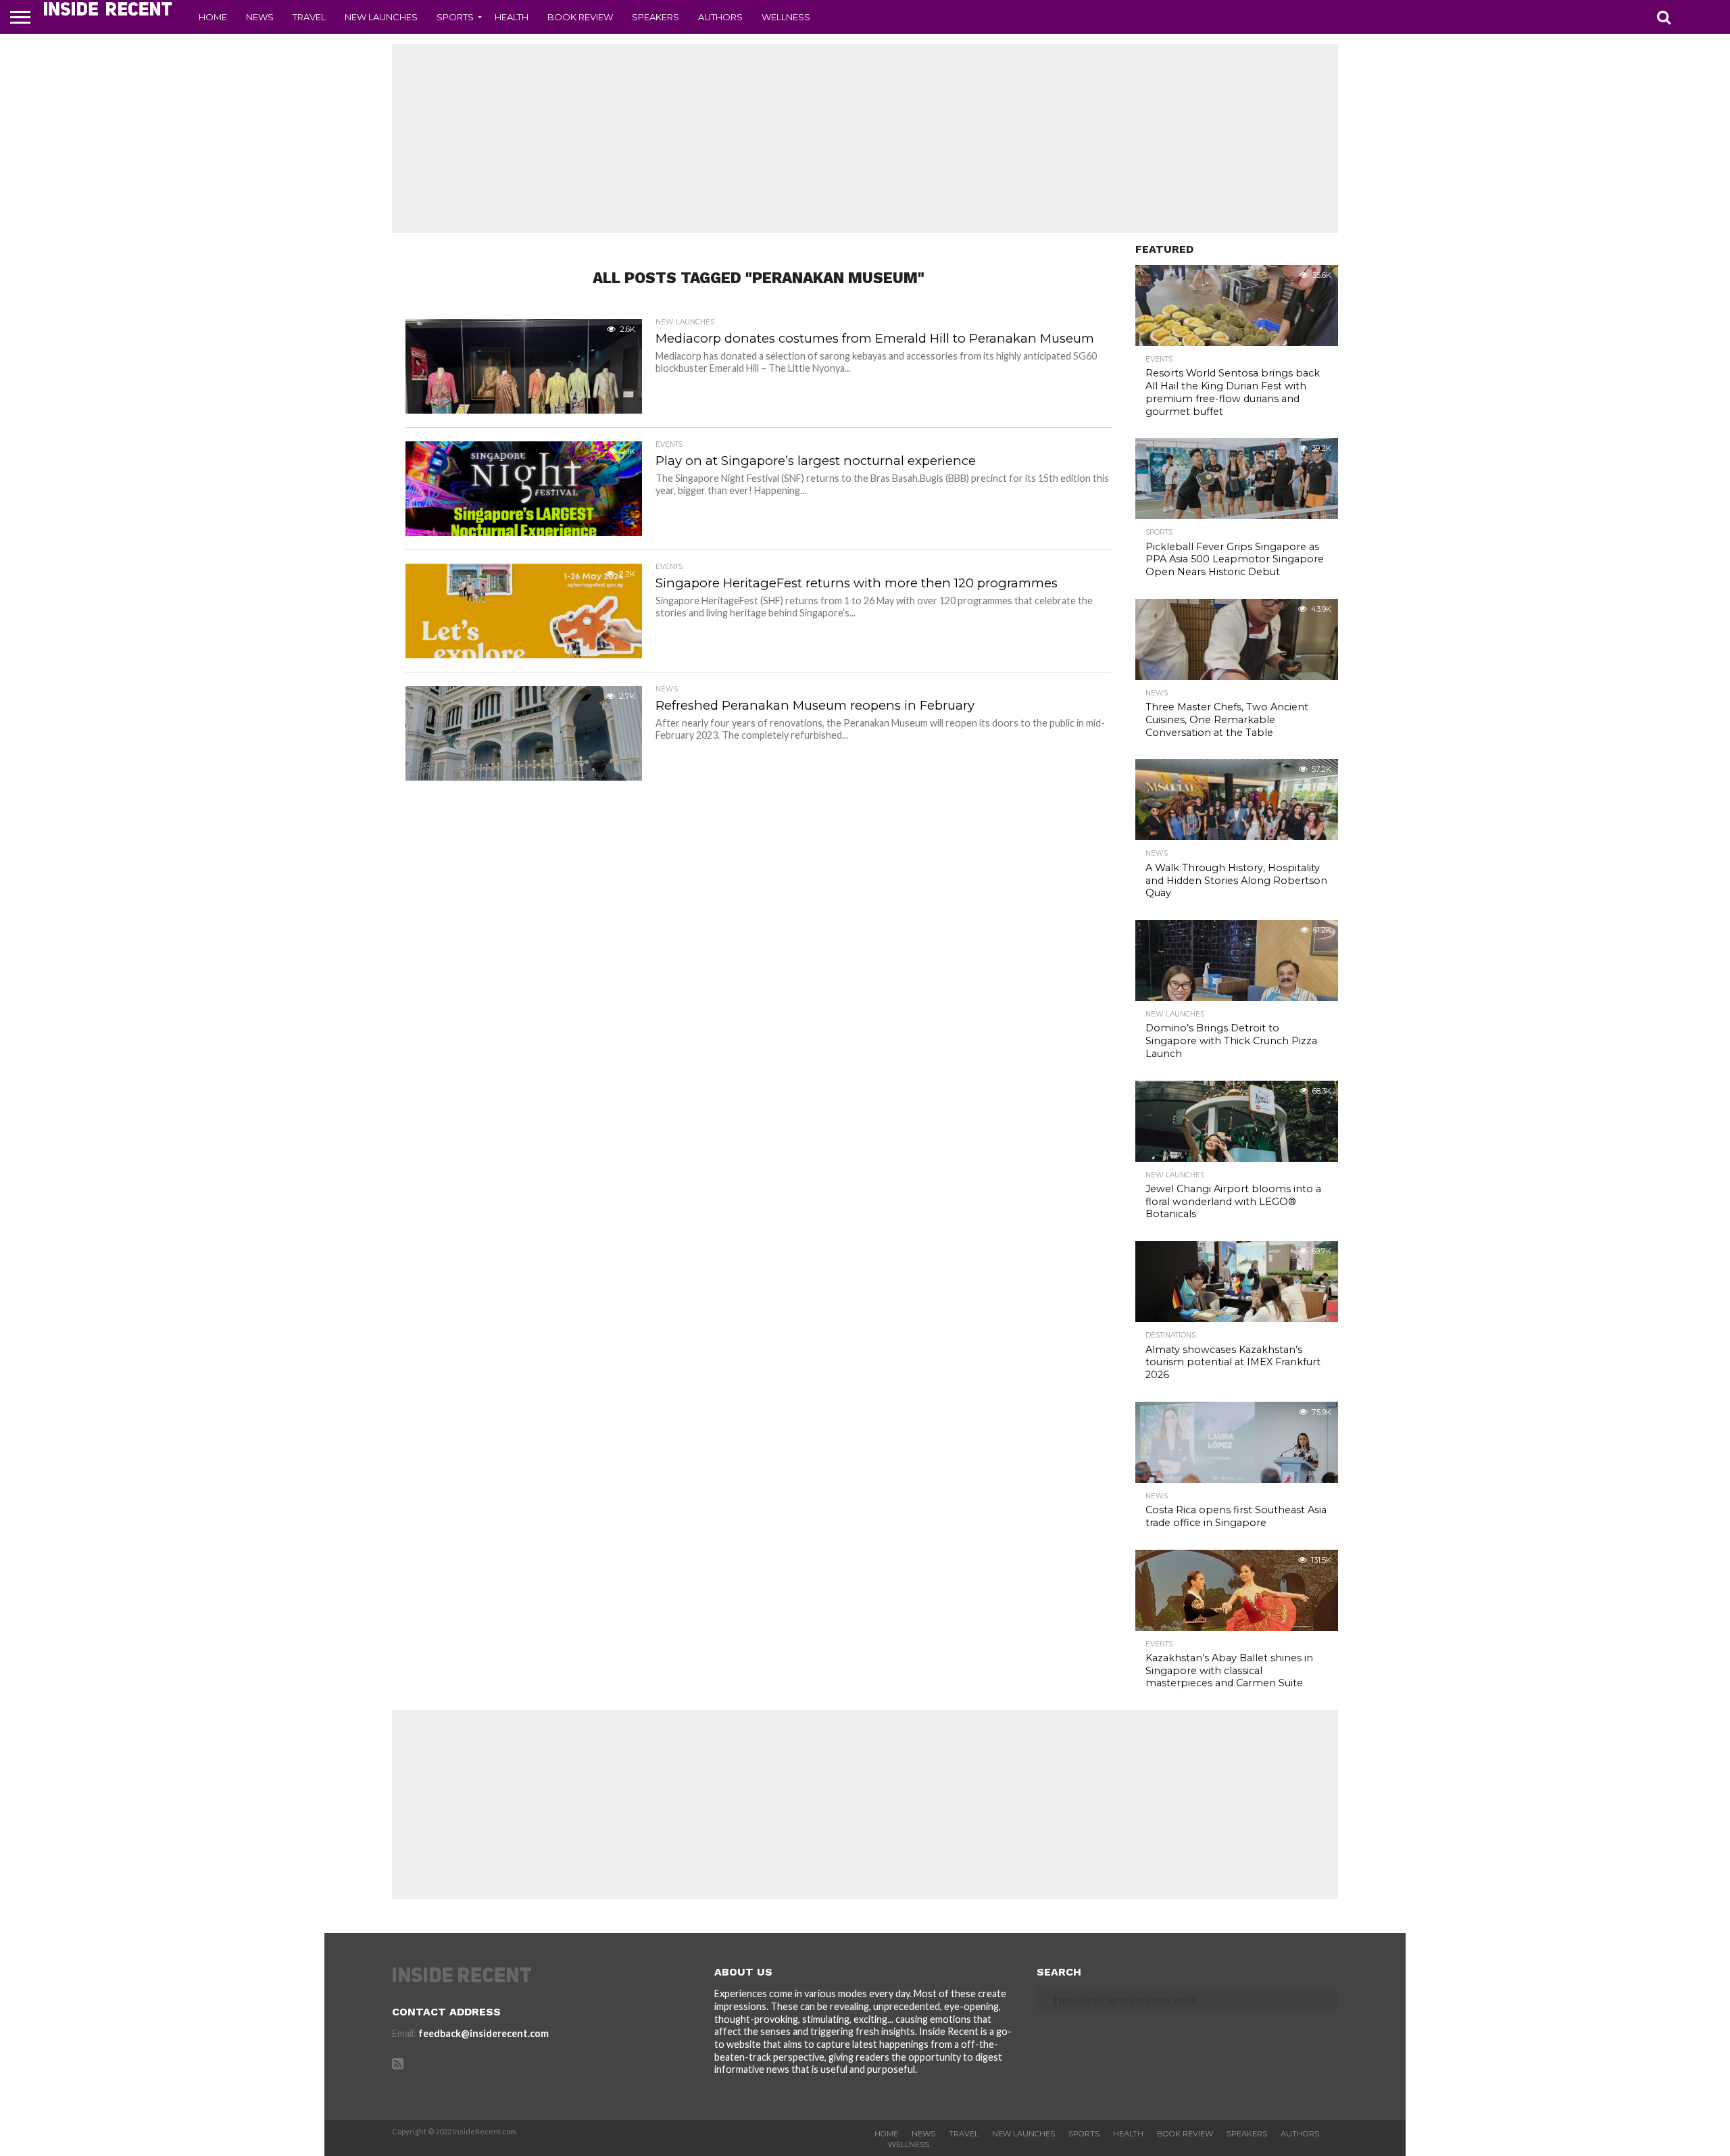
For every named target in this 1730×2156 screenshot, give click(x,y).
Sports (455, 17)
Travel (309, 17)
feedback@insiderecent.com (484, 2033)
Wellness (786, 17)
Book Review (580, 17)
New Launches (381, 17)
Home (213, 17)
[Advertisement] (865, 139)
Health (512, 17)
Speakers (656, 17)
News (260, 17)
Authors (720, 17)
